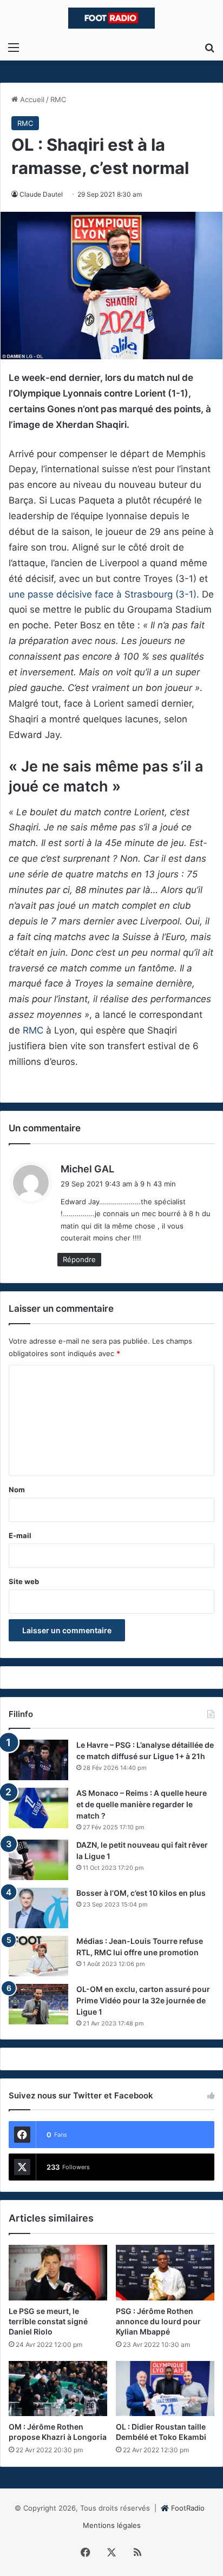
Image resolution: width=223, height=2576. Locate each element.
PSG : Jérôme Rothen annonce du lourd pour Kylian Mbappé (158, 2321)
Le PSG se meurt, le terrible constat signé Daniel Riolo (48, 2321)
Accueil (31, 99)
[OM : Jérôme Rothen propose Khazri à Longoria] (58, 2389)
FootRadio (188, 2508)
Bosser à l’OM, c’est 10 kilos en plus (141, 1893)
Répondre (79, 1259)
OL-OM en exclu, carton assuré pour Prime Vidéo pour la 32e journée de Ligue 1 (143, 2000)
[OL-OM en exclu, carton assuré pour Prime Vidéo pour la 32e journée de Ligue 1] (38, 2004)
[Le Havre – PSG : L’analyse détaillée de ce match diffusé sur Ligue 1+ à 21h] (38, 1760)
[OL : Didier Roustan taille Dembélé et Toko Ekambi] (165, 2389)
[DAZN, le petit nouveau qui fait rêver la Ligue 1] (38, 1860)
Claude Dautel (41, 194)
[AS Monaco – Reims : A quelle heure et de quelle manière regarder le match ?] (38, 1808)
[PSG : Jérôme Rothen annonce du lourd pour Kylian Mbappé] (165, 2273)
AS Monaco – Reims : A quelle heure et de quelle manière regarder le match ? (142, 1804)
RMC (58, 99)
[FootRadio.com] (111, 18)
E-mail (20, 1535)
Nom (17, 1490)
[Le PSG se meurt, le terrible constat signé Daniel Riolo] (58, 2273)
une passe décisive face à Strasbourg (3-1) (103, 594)
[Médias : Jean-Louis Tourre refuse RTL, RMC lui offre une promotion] (38, 1956)
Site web (24, 1581)
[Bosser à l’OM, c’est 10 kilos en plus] (38, 1908)
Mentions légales (112, 2525)
